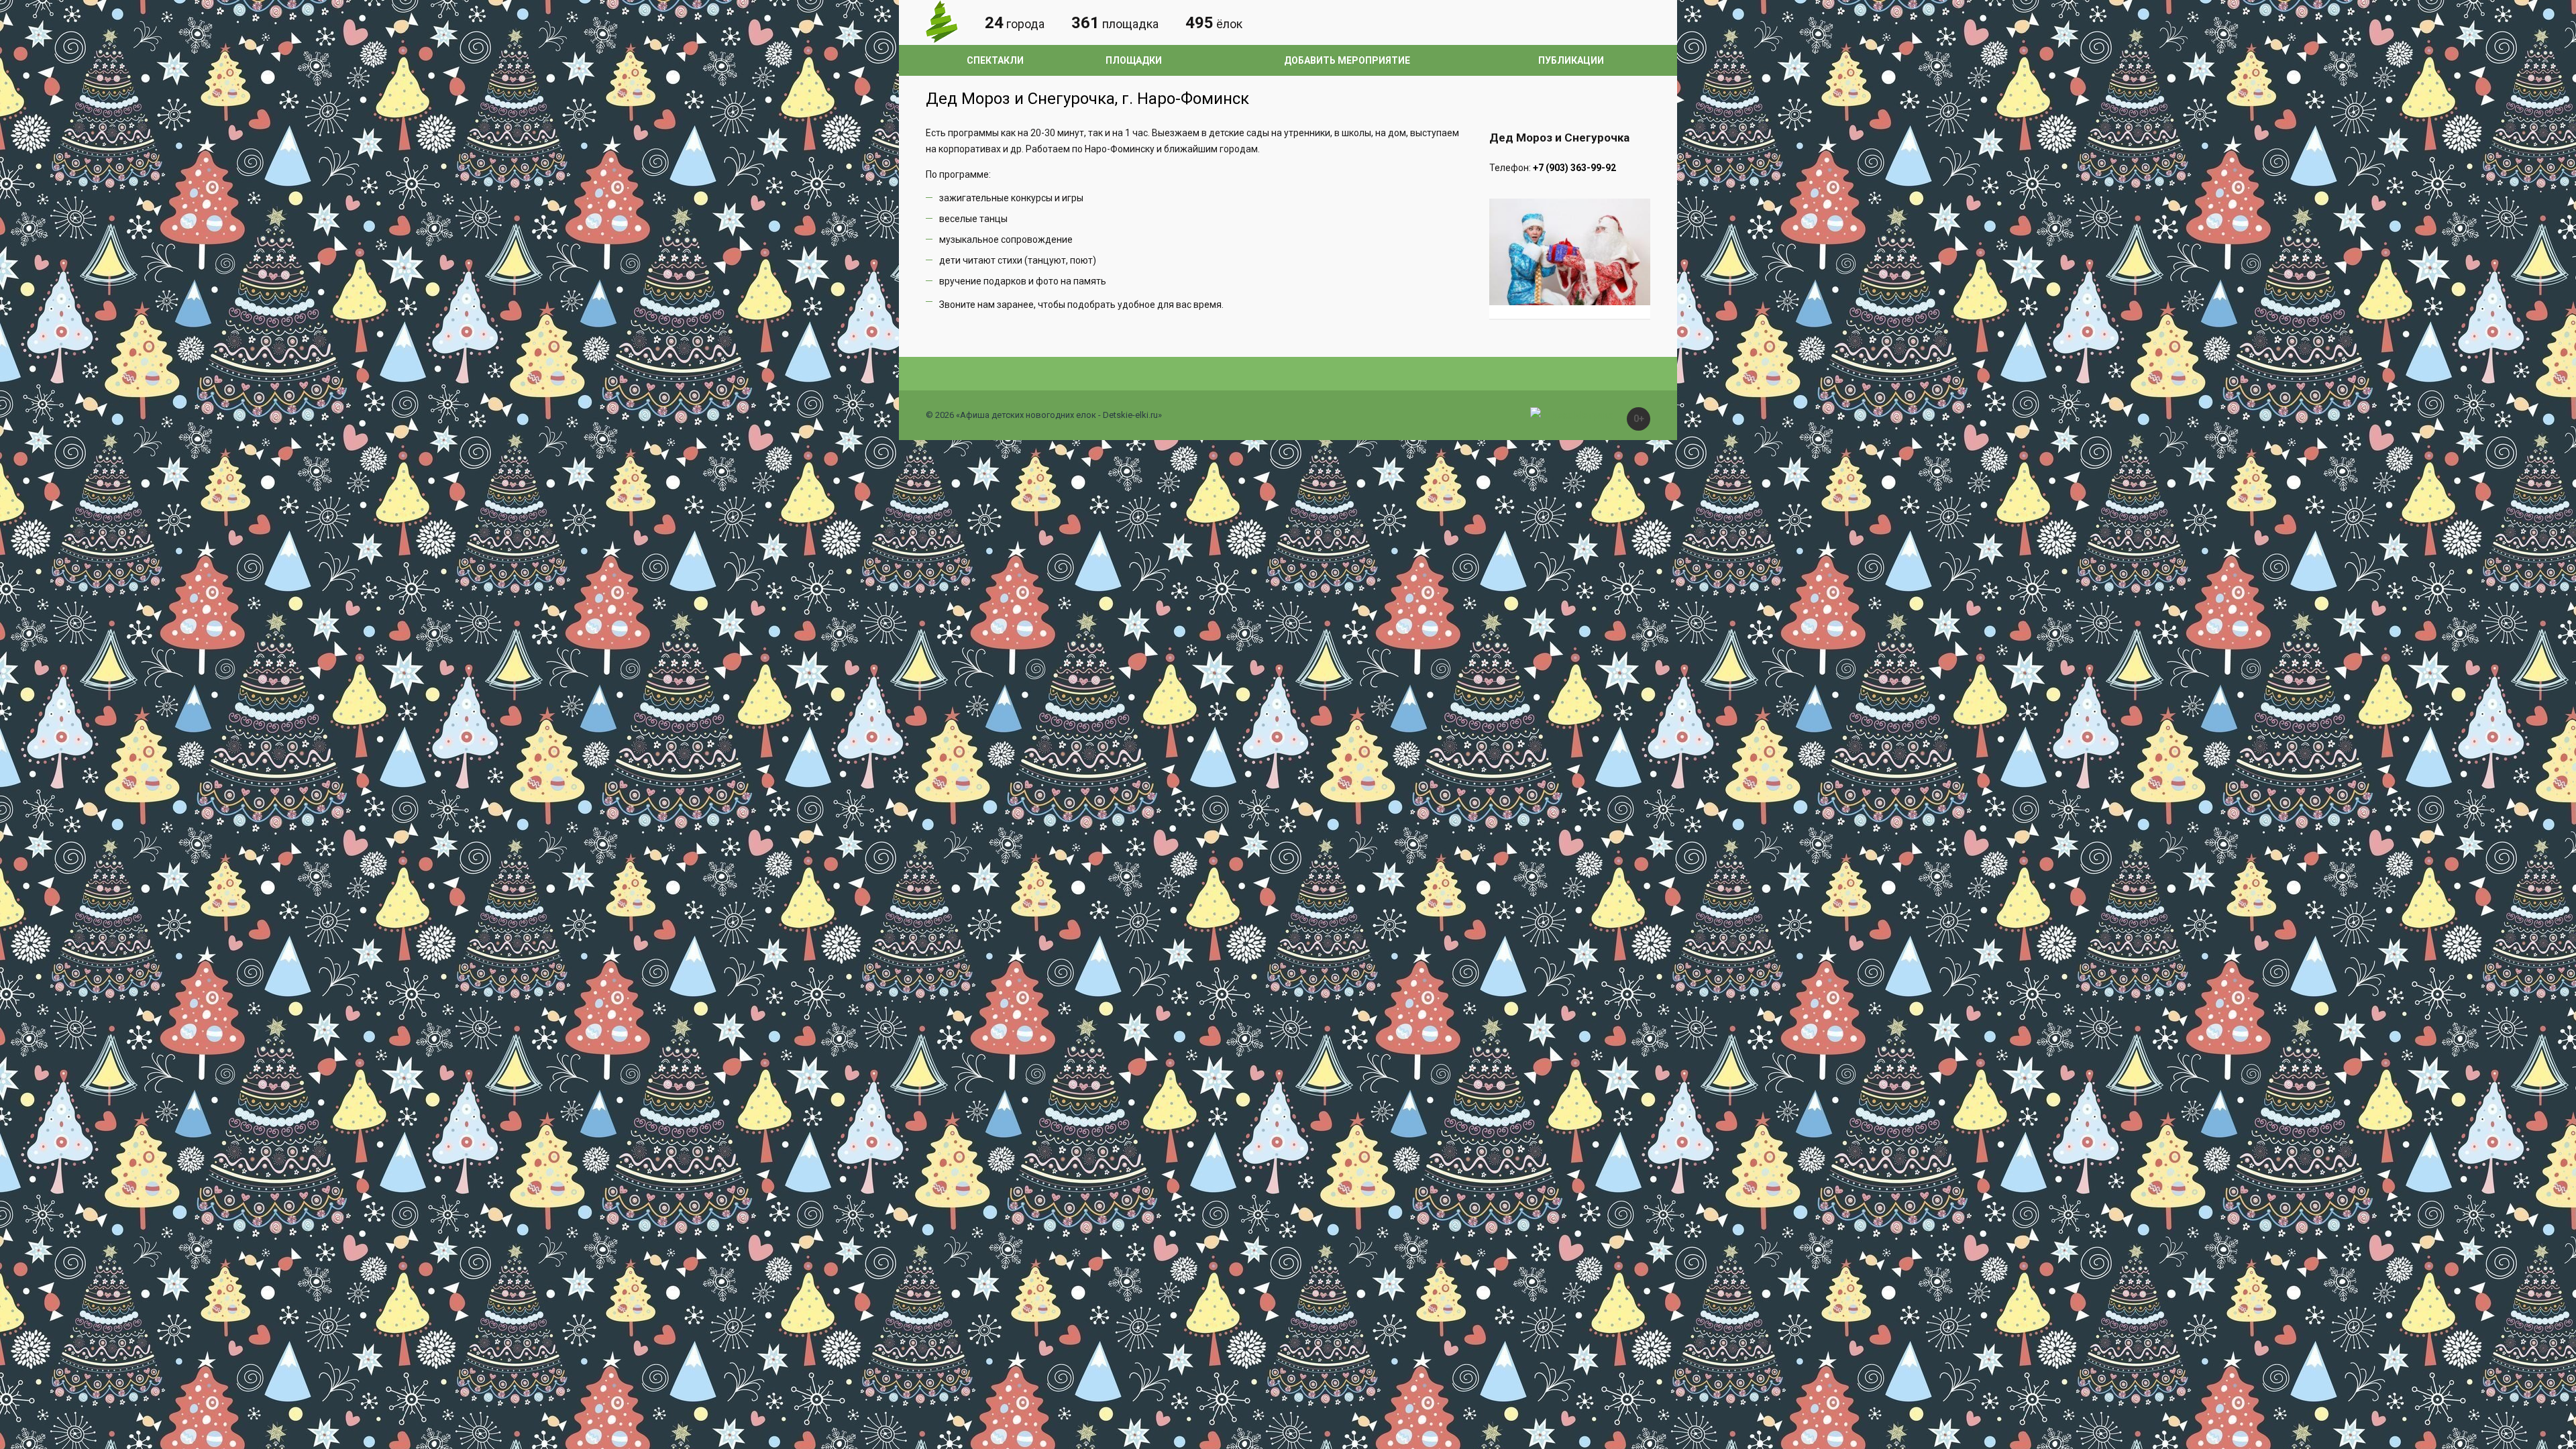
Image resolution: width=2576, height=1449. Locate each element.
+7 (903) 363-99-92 (1574, 168)
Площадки (1134, 60)
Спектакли (995, 60)
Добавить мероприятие (1347, 60)
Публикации (1571, 60)
